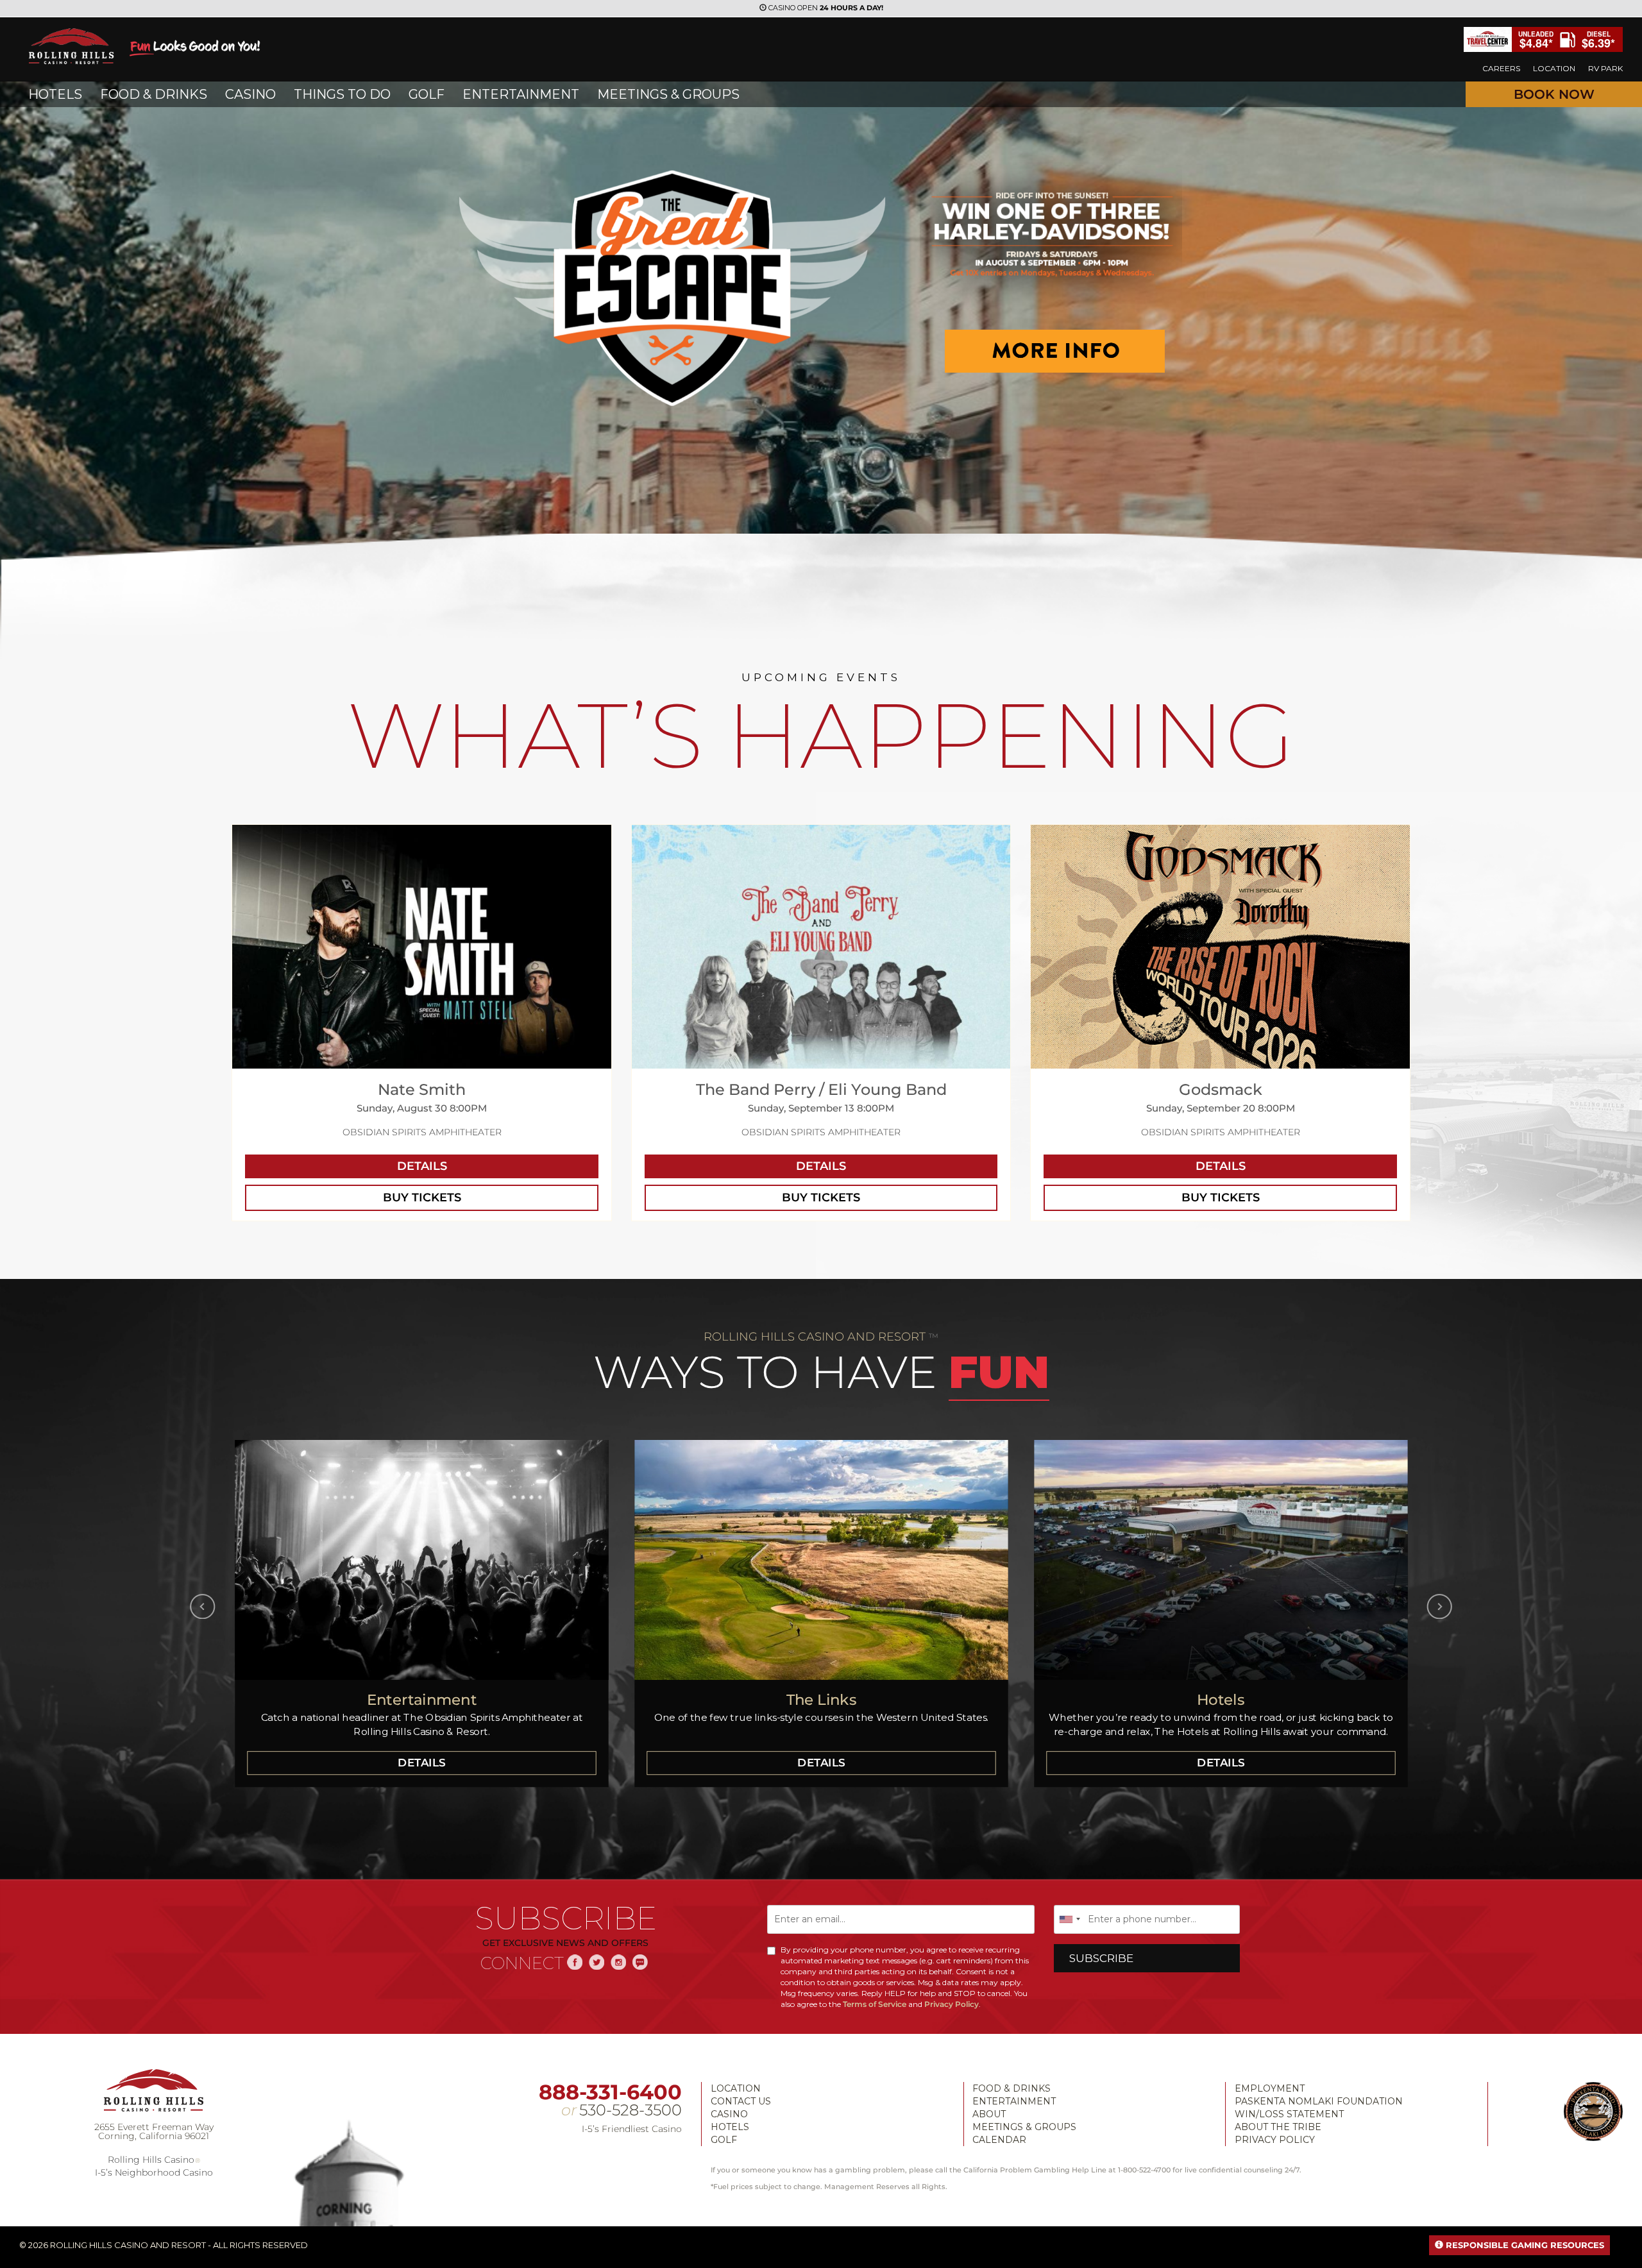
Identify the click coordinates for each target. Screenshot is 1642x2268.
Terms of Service (875, 2004)
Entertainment (1014, 2101)
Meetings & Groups (1024, 2127)
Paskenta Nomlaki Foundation (1319, 2101)
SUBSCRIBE (1101, 1958)
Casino (729, 2114)
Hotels (730, 2127)
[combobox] (1069, 1919)
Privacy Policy (952, 2004)
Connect (522, 1963)
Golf (724, 2140)
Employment (1270, 2088)
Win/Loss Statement (1289, 2114)
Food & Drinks (1011, 2088)
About (989, 2114)
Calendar (999, 2140)
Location (736, 2088)
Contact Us (741, 2101)
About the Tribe (1278, 2127)
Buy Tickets (422, 1197)
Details (422, 1166)
